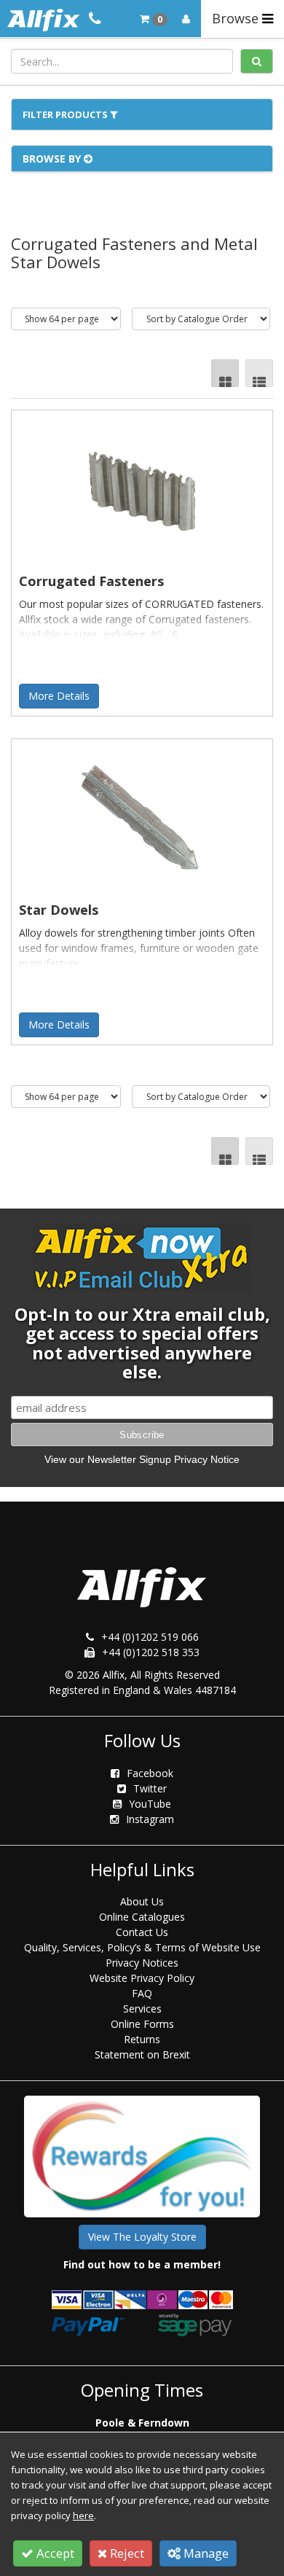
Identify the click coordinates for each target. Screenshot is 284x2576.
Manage (205, 2553)
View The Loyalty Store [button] (142, 2237)
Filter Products (66, 114)
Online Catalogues (142, 1917)
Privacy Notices (142, 1963)
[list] (259, 373)
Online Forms (142, 2024)
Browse (237, 18)
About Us (142, 1901)
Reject (126, 2553)
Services (142, 2009)
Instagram (150, 1819)
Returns (142, 2039)
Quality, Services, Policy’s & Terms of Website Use (142, 1947)
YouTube (150, 1804)
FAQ (142, 1993)
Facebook (150, 1773)
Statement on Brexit (142, 2054)
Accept (54, 2553)
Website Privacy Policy (142, 1978)
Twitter (150, 1788)
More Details (59, 696)
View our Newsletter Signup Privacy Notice (142, 1459)
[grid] (225, 373)
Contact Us (142, 1932)
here (83, 2515)
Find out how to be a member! (142, 2264)
